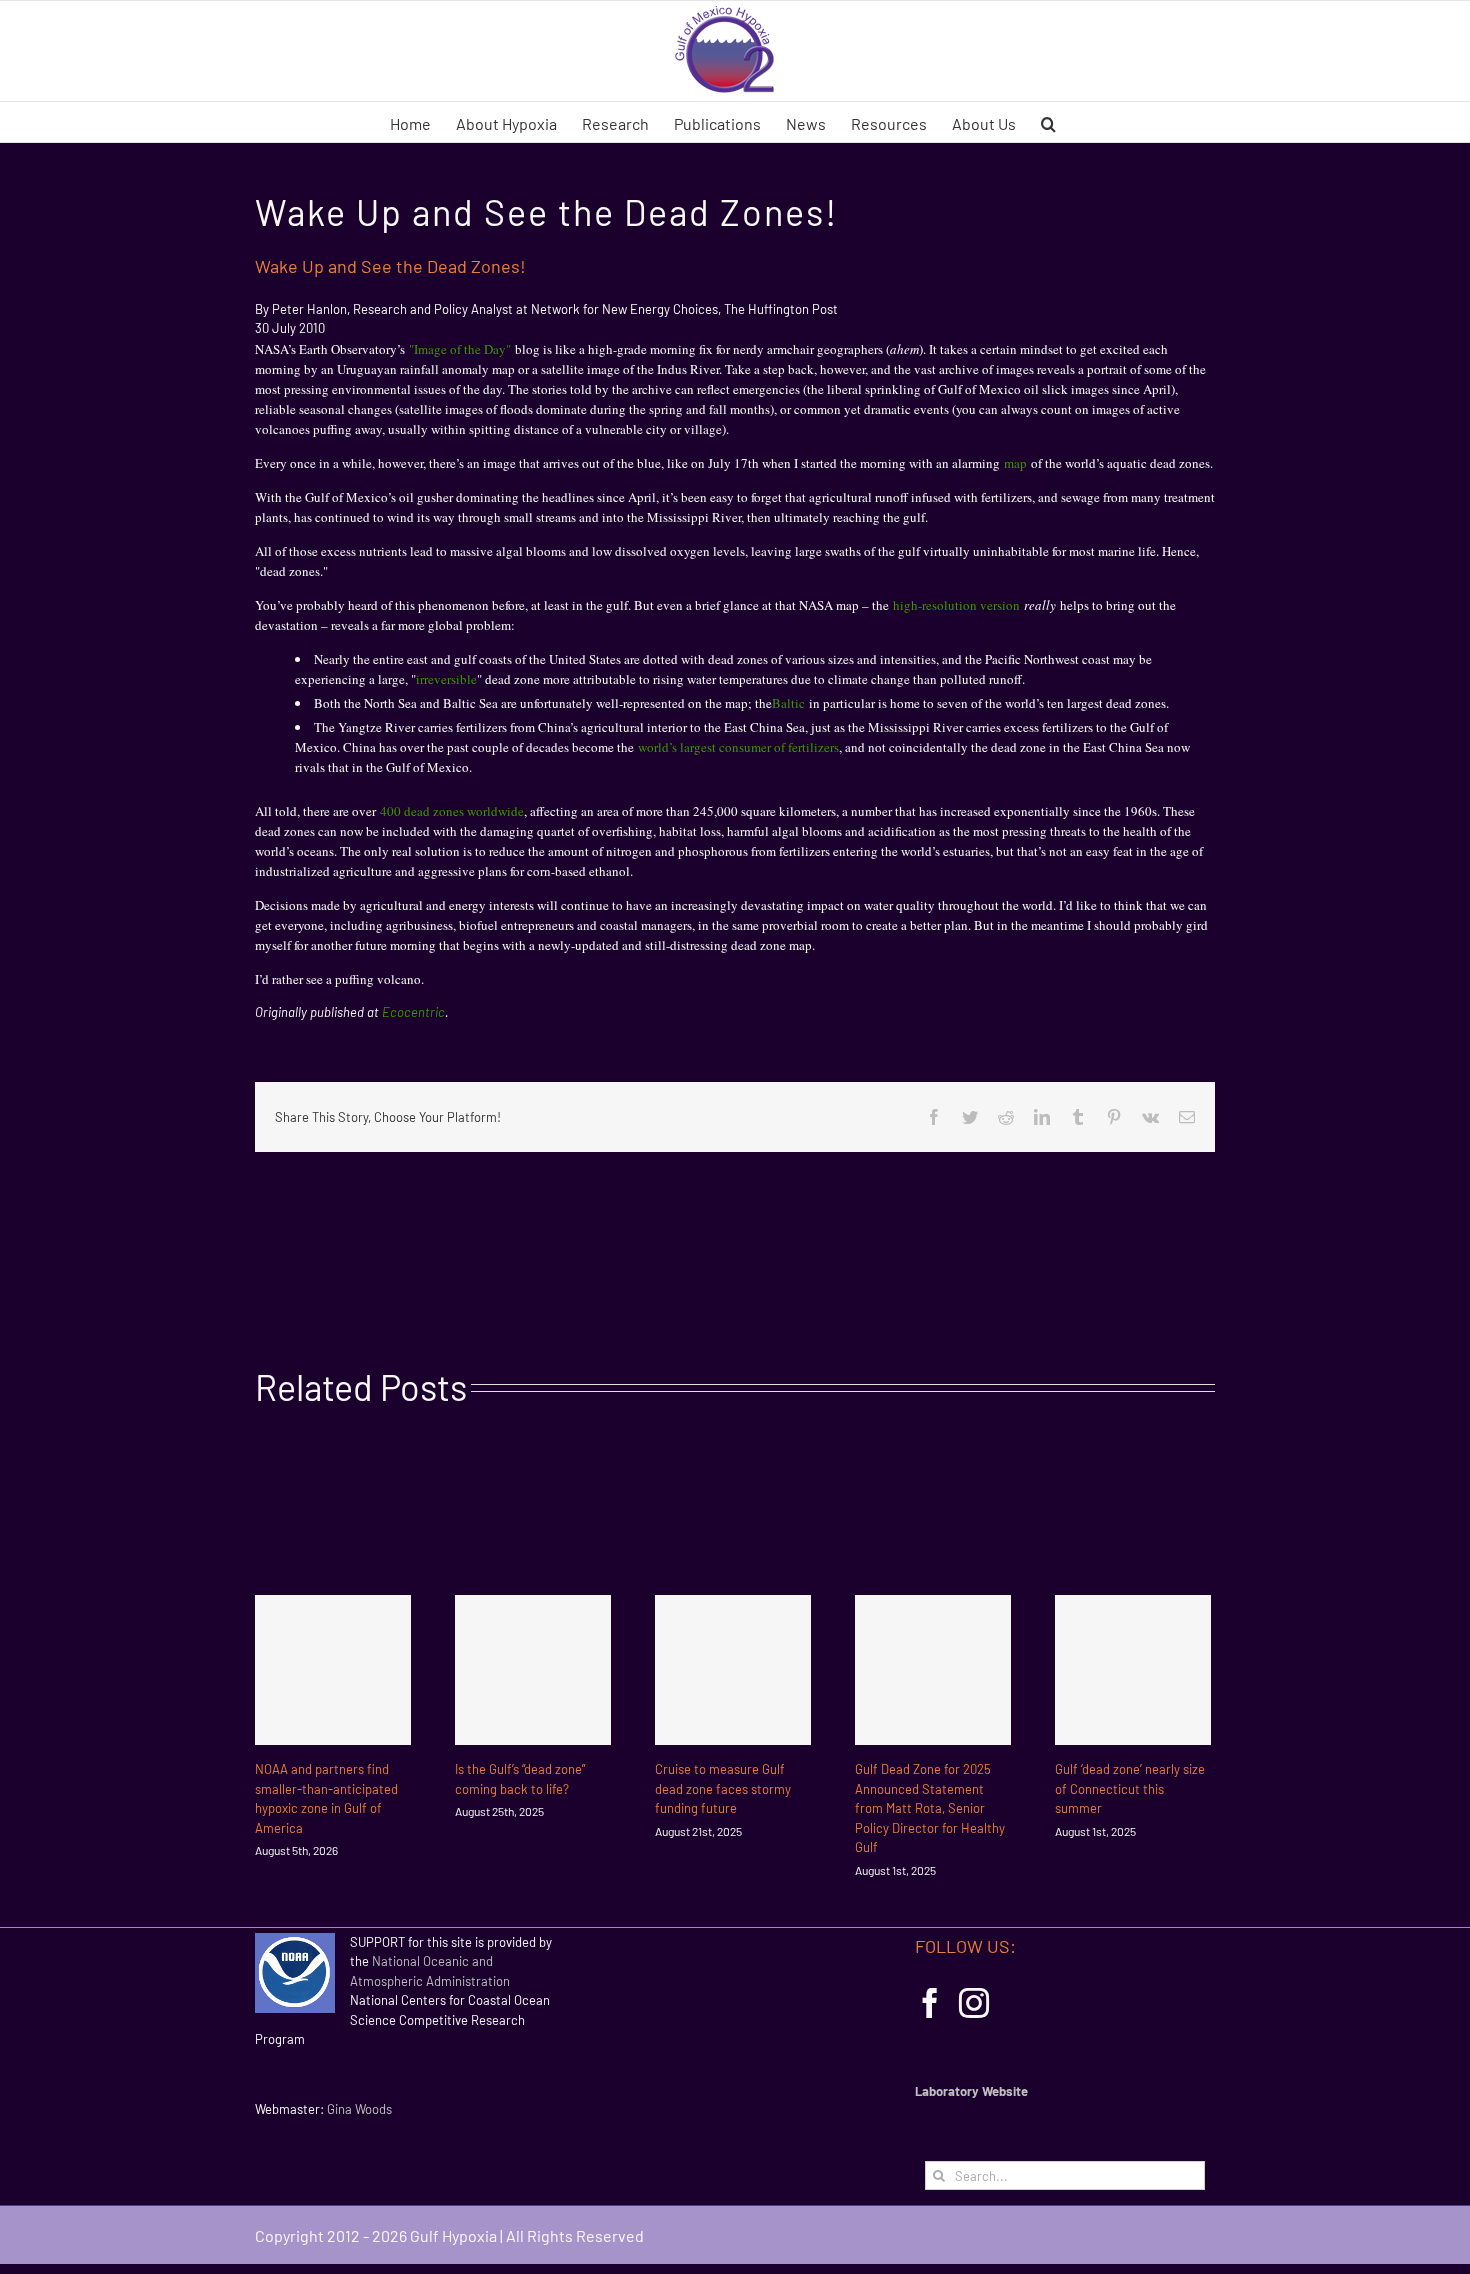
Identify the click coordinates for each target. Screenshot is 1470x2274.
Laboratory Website (971, 2091)
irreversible (446, 679)
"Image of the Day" (460, 349)
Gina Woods (359, 2109)
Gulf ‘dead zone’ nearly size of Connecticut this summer (1130, 1788)
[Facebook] (930, 2003)
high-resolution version (956, 605)
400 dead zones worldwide (452, 811)
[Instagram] (974, 2003)
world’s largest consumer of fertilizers (738, 747)
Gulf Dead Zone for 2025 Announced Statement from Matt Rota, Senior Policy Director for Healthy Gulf (930, 1808)
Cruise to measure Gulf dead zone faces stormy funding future (723, 1788)
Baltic (788, 703)
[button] (1048, 122)
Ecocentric (413, 1012)
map (1015, 463)
